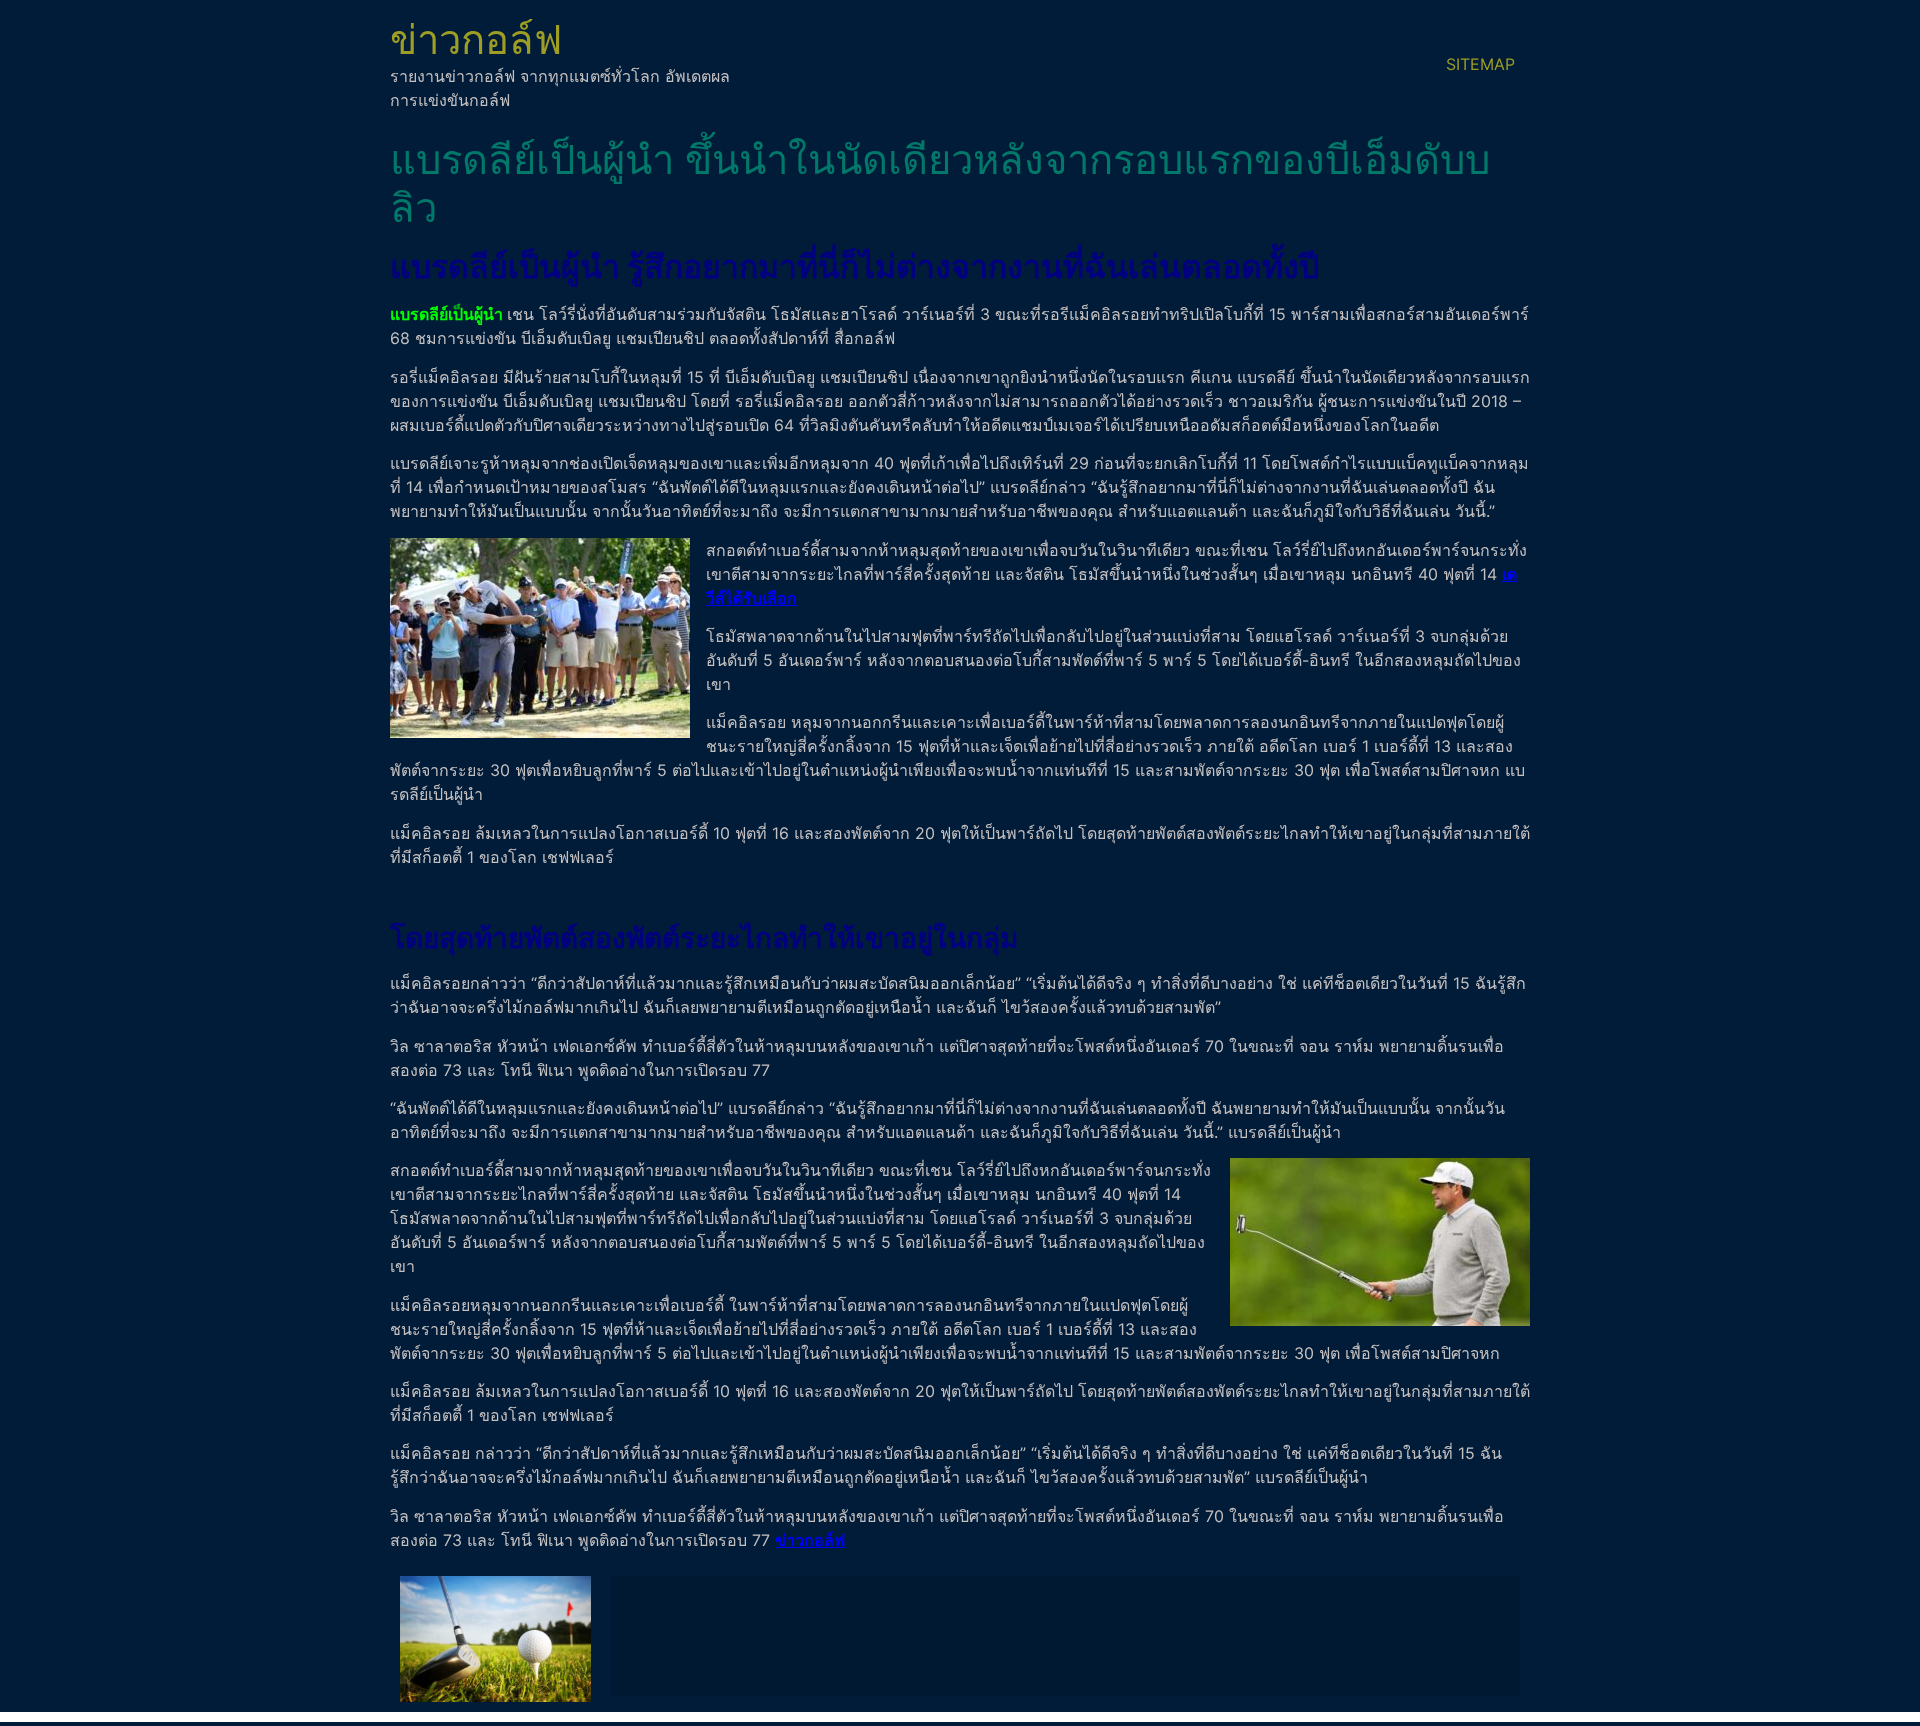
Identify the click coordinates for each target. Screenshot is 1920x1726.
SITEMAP (1480, 64)
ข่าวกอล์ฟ (476, 39)
